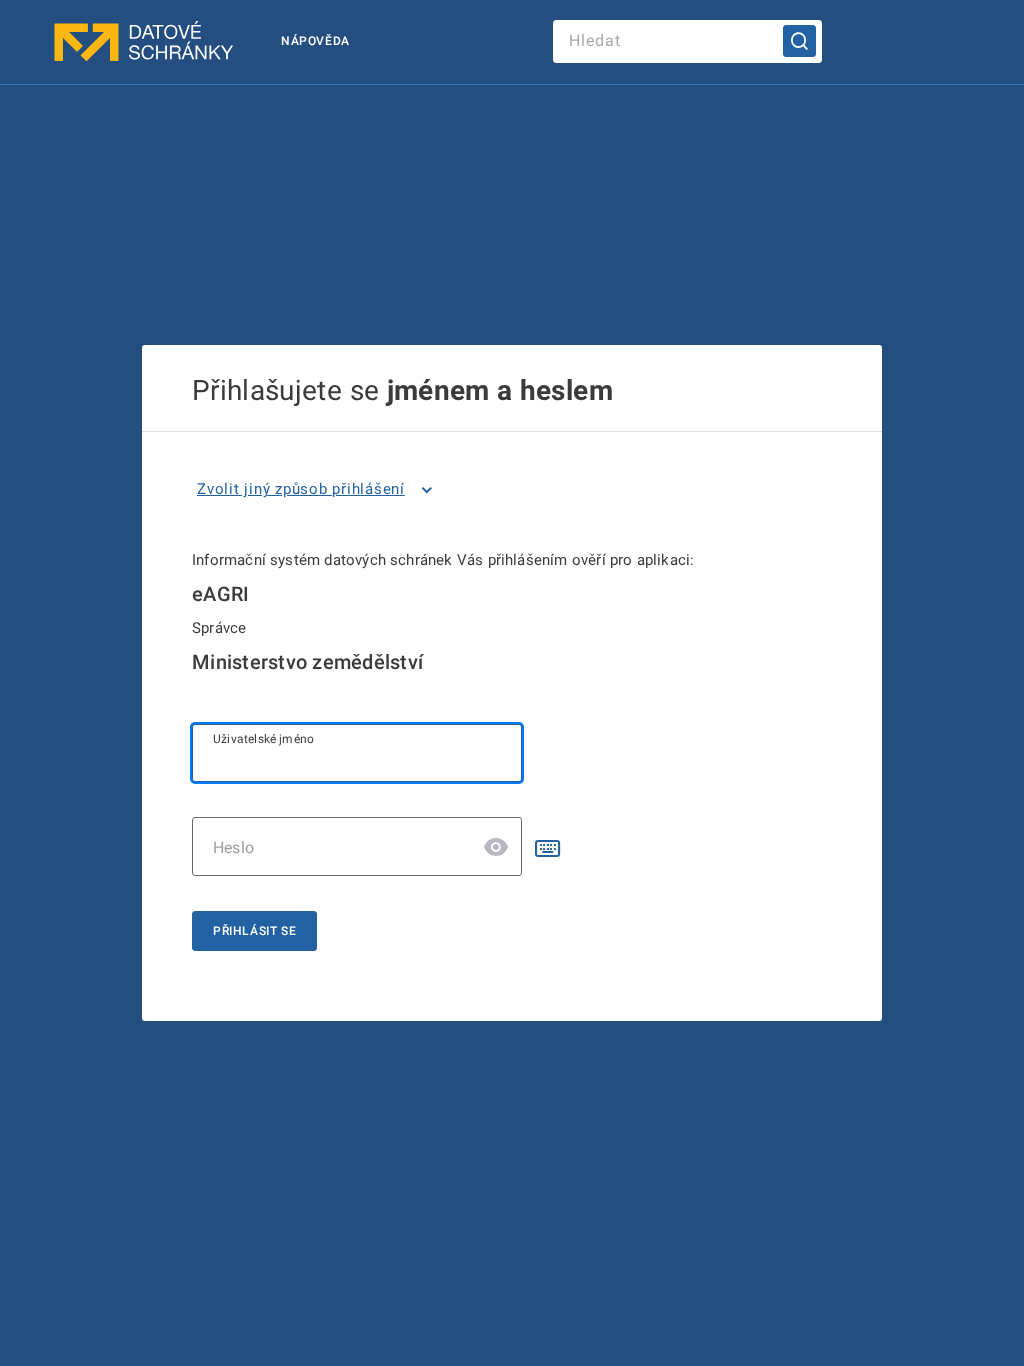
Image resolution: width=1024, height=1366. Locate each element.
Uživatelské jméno (263, 739)
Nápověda (315, 41)
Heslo (233, 847)
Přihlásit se (254, 931)
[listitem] (318, 490)
